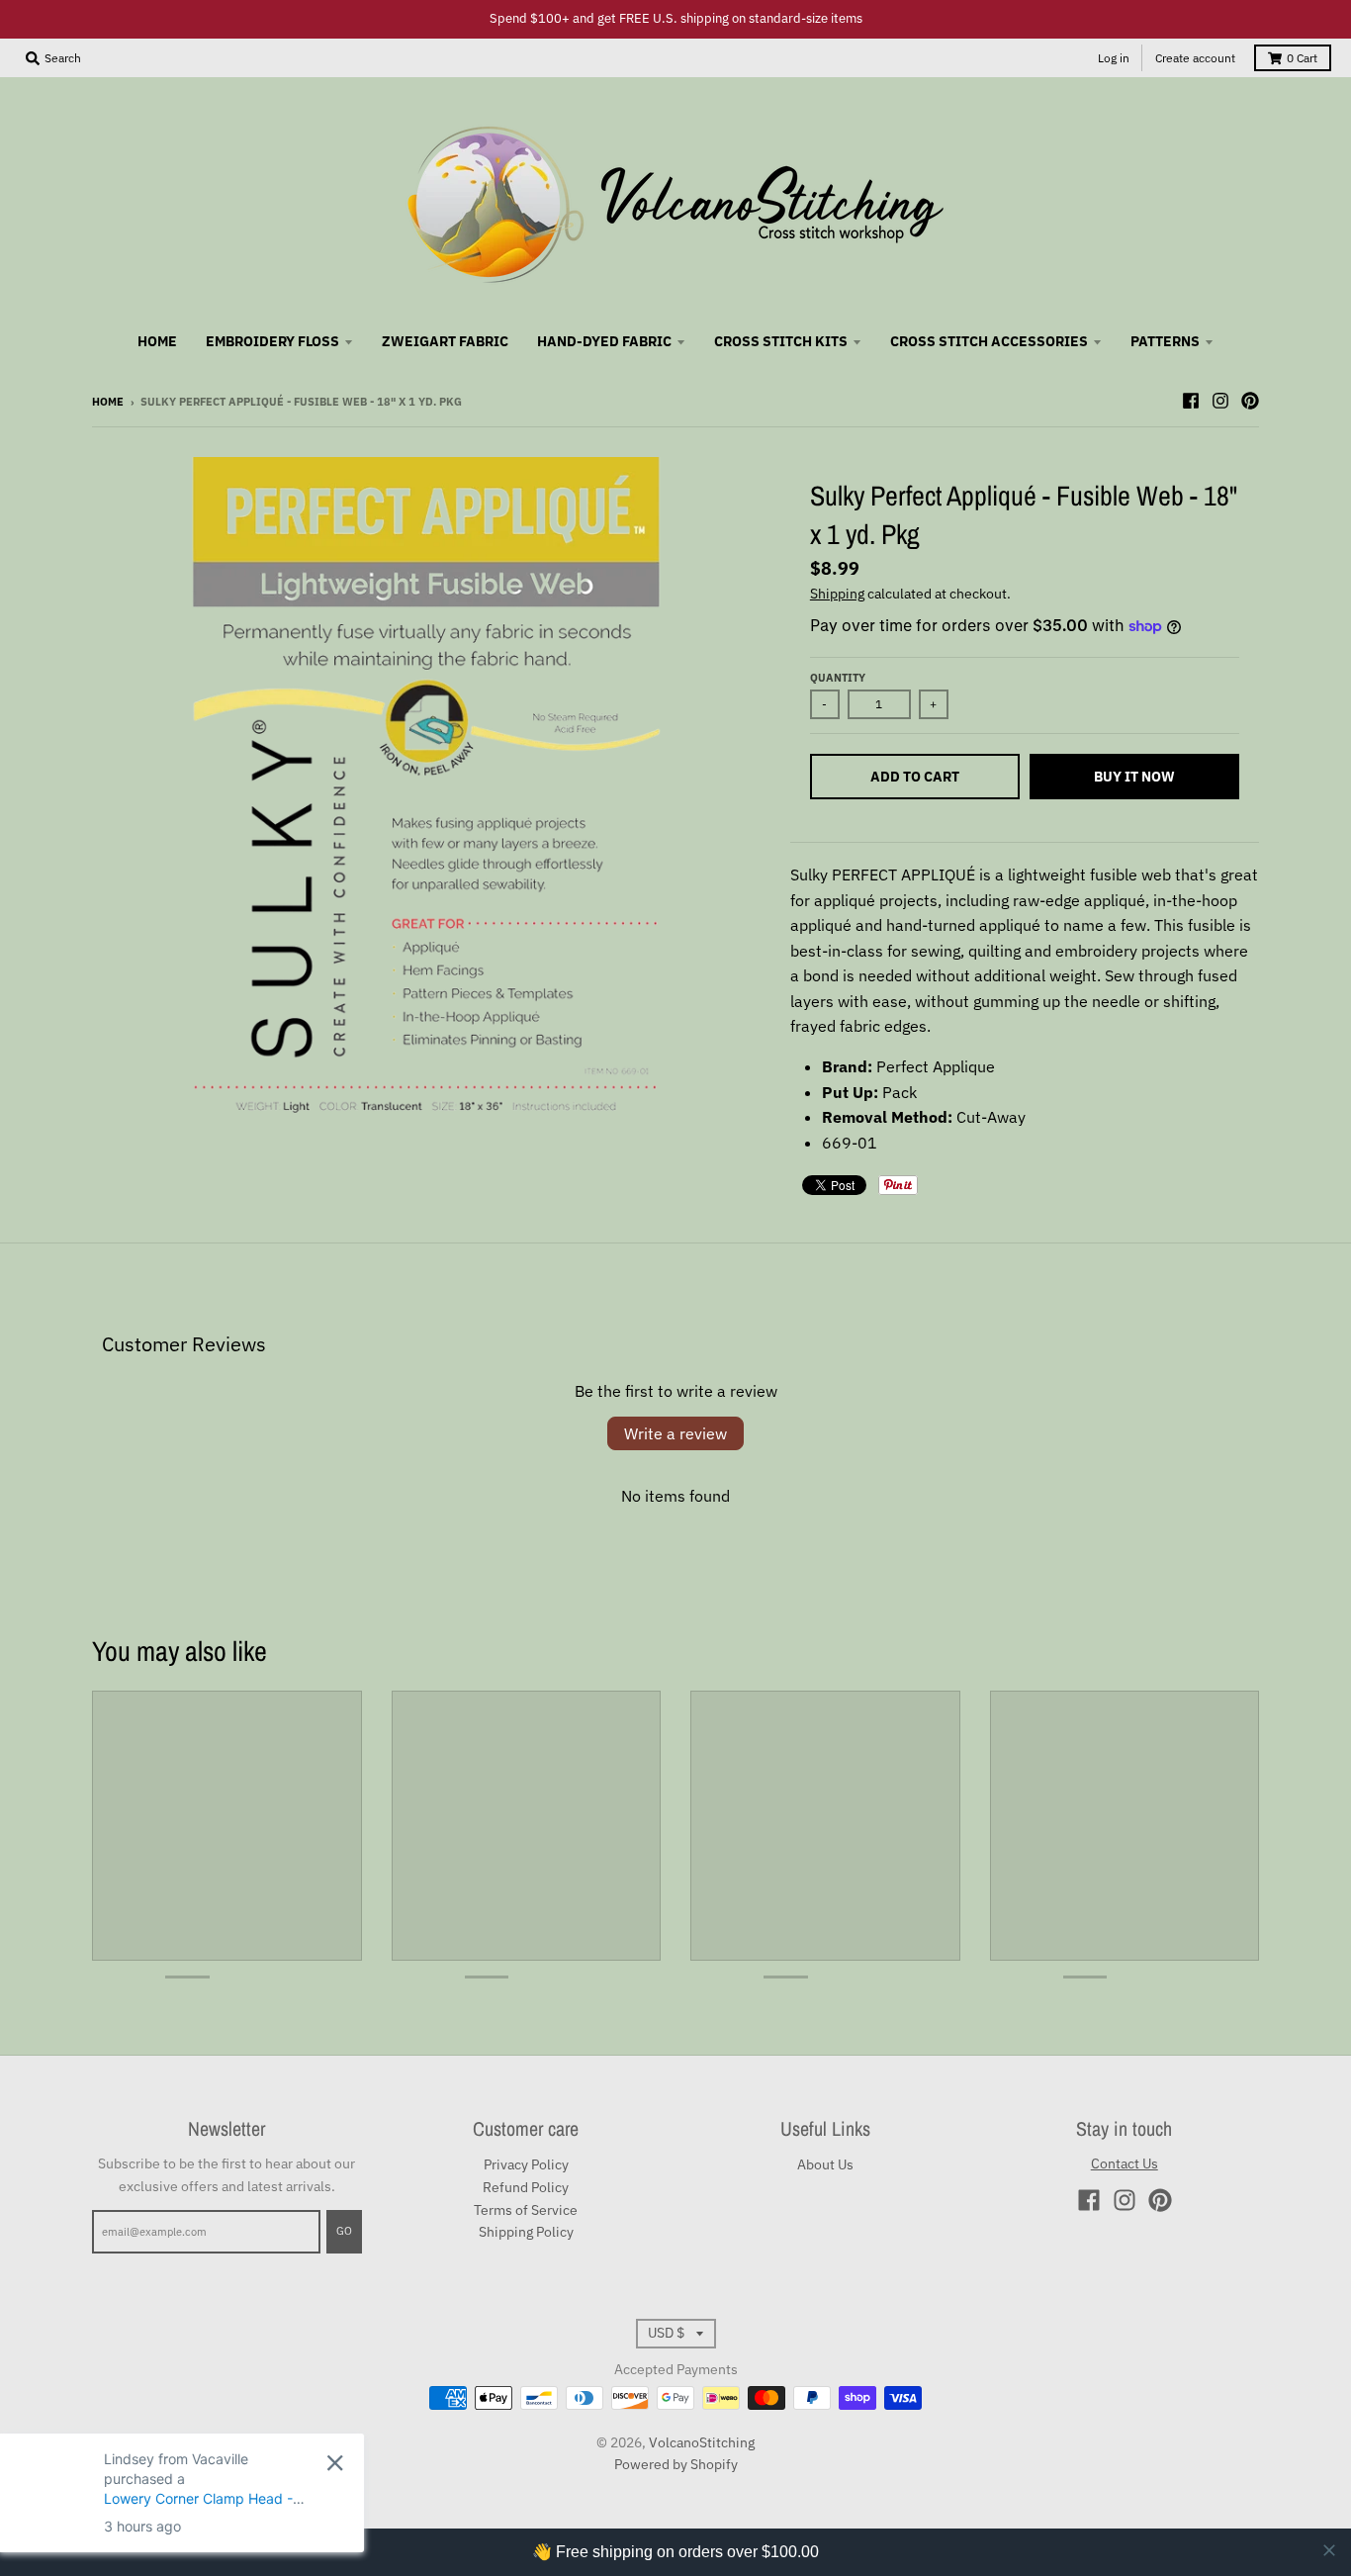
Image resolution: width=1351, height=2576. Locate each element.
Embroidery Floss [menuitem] (272, 341)
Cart (1302, 58)
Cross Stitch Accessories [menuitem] (989, 341)
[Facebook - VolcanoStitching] (1191, 401)
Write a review (675, 1433)
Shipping (837, 594)
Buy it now (1134, 777)
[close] (1329, 2550)
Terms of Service (526, 2210)
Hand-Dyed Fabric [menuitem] (604, 341)
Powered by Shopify (676, 2464)
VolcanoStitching (702, 2442)
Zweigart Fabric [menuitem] (445, 341)
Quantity (838, 678)
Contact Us (1125, 2163)
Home (108, 402)
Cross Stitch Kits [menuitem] (781, 341)
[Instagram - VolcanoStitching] (1220, 401)
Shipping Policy (526, 2232)
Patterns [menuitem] (1165, 341)
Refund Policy (526, 2187)
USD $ (666, 2333)
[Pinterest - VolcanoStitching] (1250, 401)
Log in (1114, 58)
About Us (825, 2164)
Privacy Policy (526, 2164)
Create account (1195, 58)
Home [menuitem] (157, 341)
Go (344, 2231)
